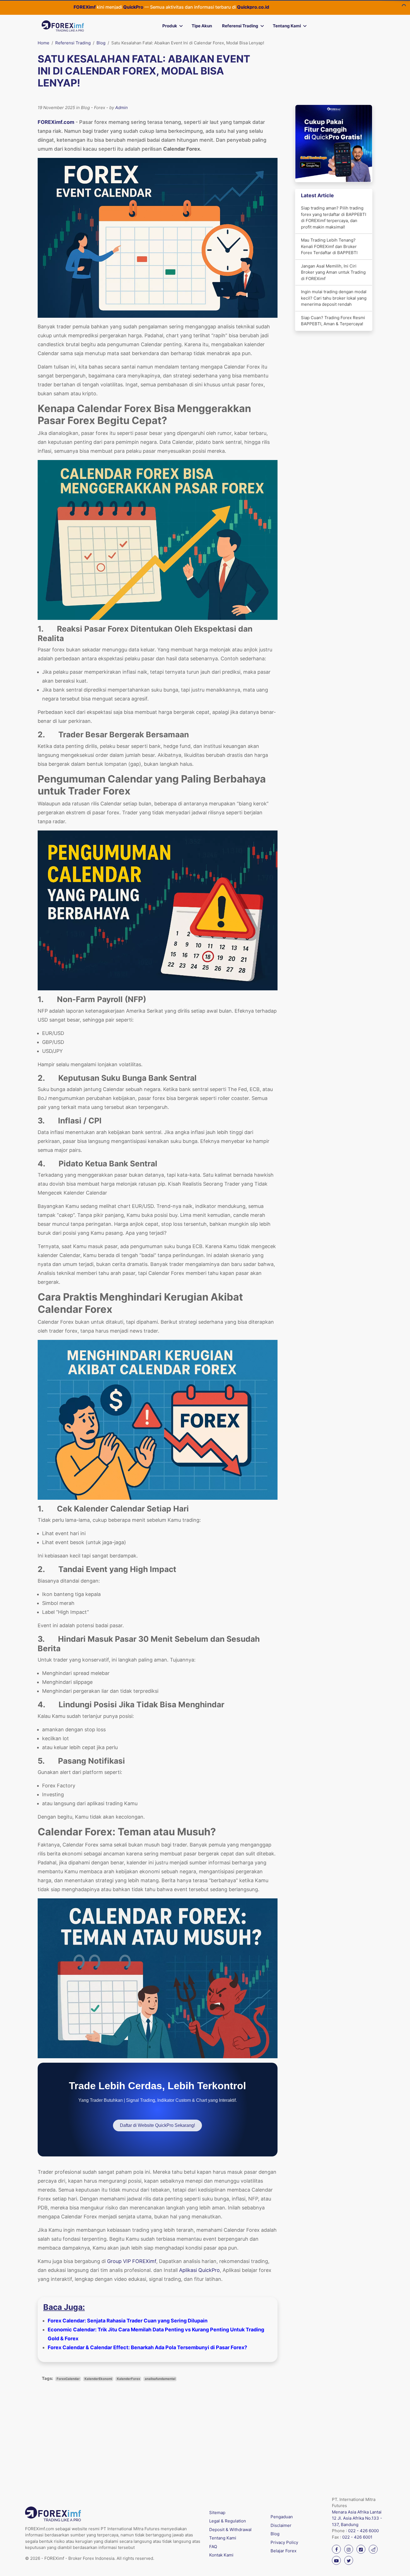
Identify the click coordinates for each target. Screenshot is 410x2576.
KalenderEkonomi (98, 2379)
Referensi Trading (240, 26)
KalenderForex (128, 2379)
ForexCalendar (68, 2379)
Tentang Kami (287, 26)
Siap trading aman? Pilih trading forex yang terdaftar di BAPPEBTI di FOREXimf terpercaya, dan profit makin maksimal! (334, 217)
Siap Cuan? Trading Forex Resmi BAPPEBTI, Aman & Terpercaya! (333, 321)
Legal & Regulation (228, 2521)
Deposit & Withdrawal (230, 2530)
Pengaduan (282, 2517)
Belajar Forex (284, 2551)
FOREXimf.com (56, 122)
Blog (101, 43)
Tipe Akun (202, 26)
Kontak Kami (221, 2555)
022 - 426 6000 (363, 2531)
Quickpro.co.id (170, 7)
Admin (121, 108)
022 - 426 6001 (357, 2537)
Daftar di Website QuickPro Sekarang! (157, 2125)
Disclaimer (281, 2525)
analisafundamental (160, 2379)
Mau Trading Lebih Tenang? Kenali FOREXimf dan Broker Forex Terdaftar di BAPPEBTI (329, 246)
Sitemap (217, 2513)
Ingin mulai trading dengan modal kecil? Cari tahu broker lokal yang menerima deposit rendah (334, 298)
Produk (170, 26)
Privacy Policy (284, 2542)
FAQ (213, 2547)
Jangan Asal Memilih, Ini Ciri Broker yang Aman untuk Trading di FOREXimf (333, 272)
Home (44, 43)
